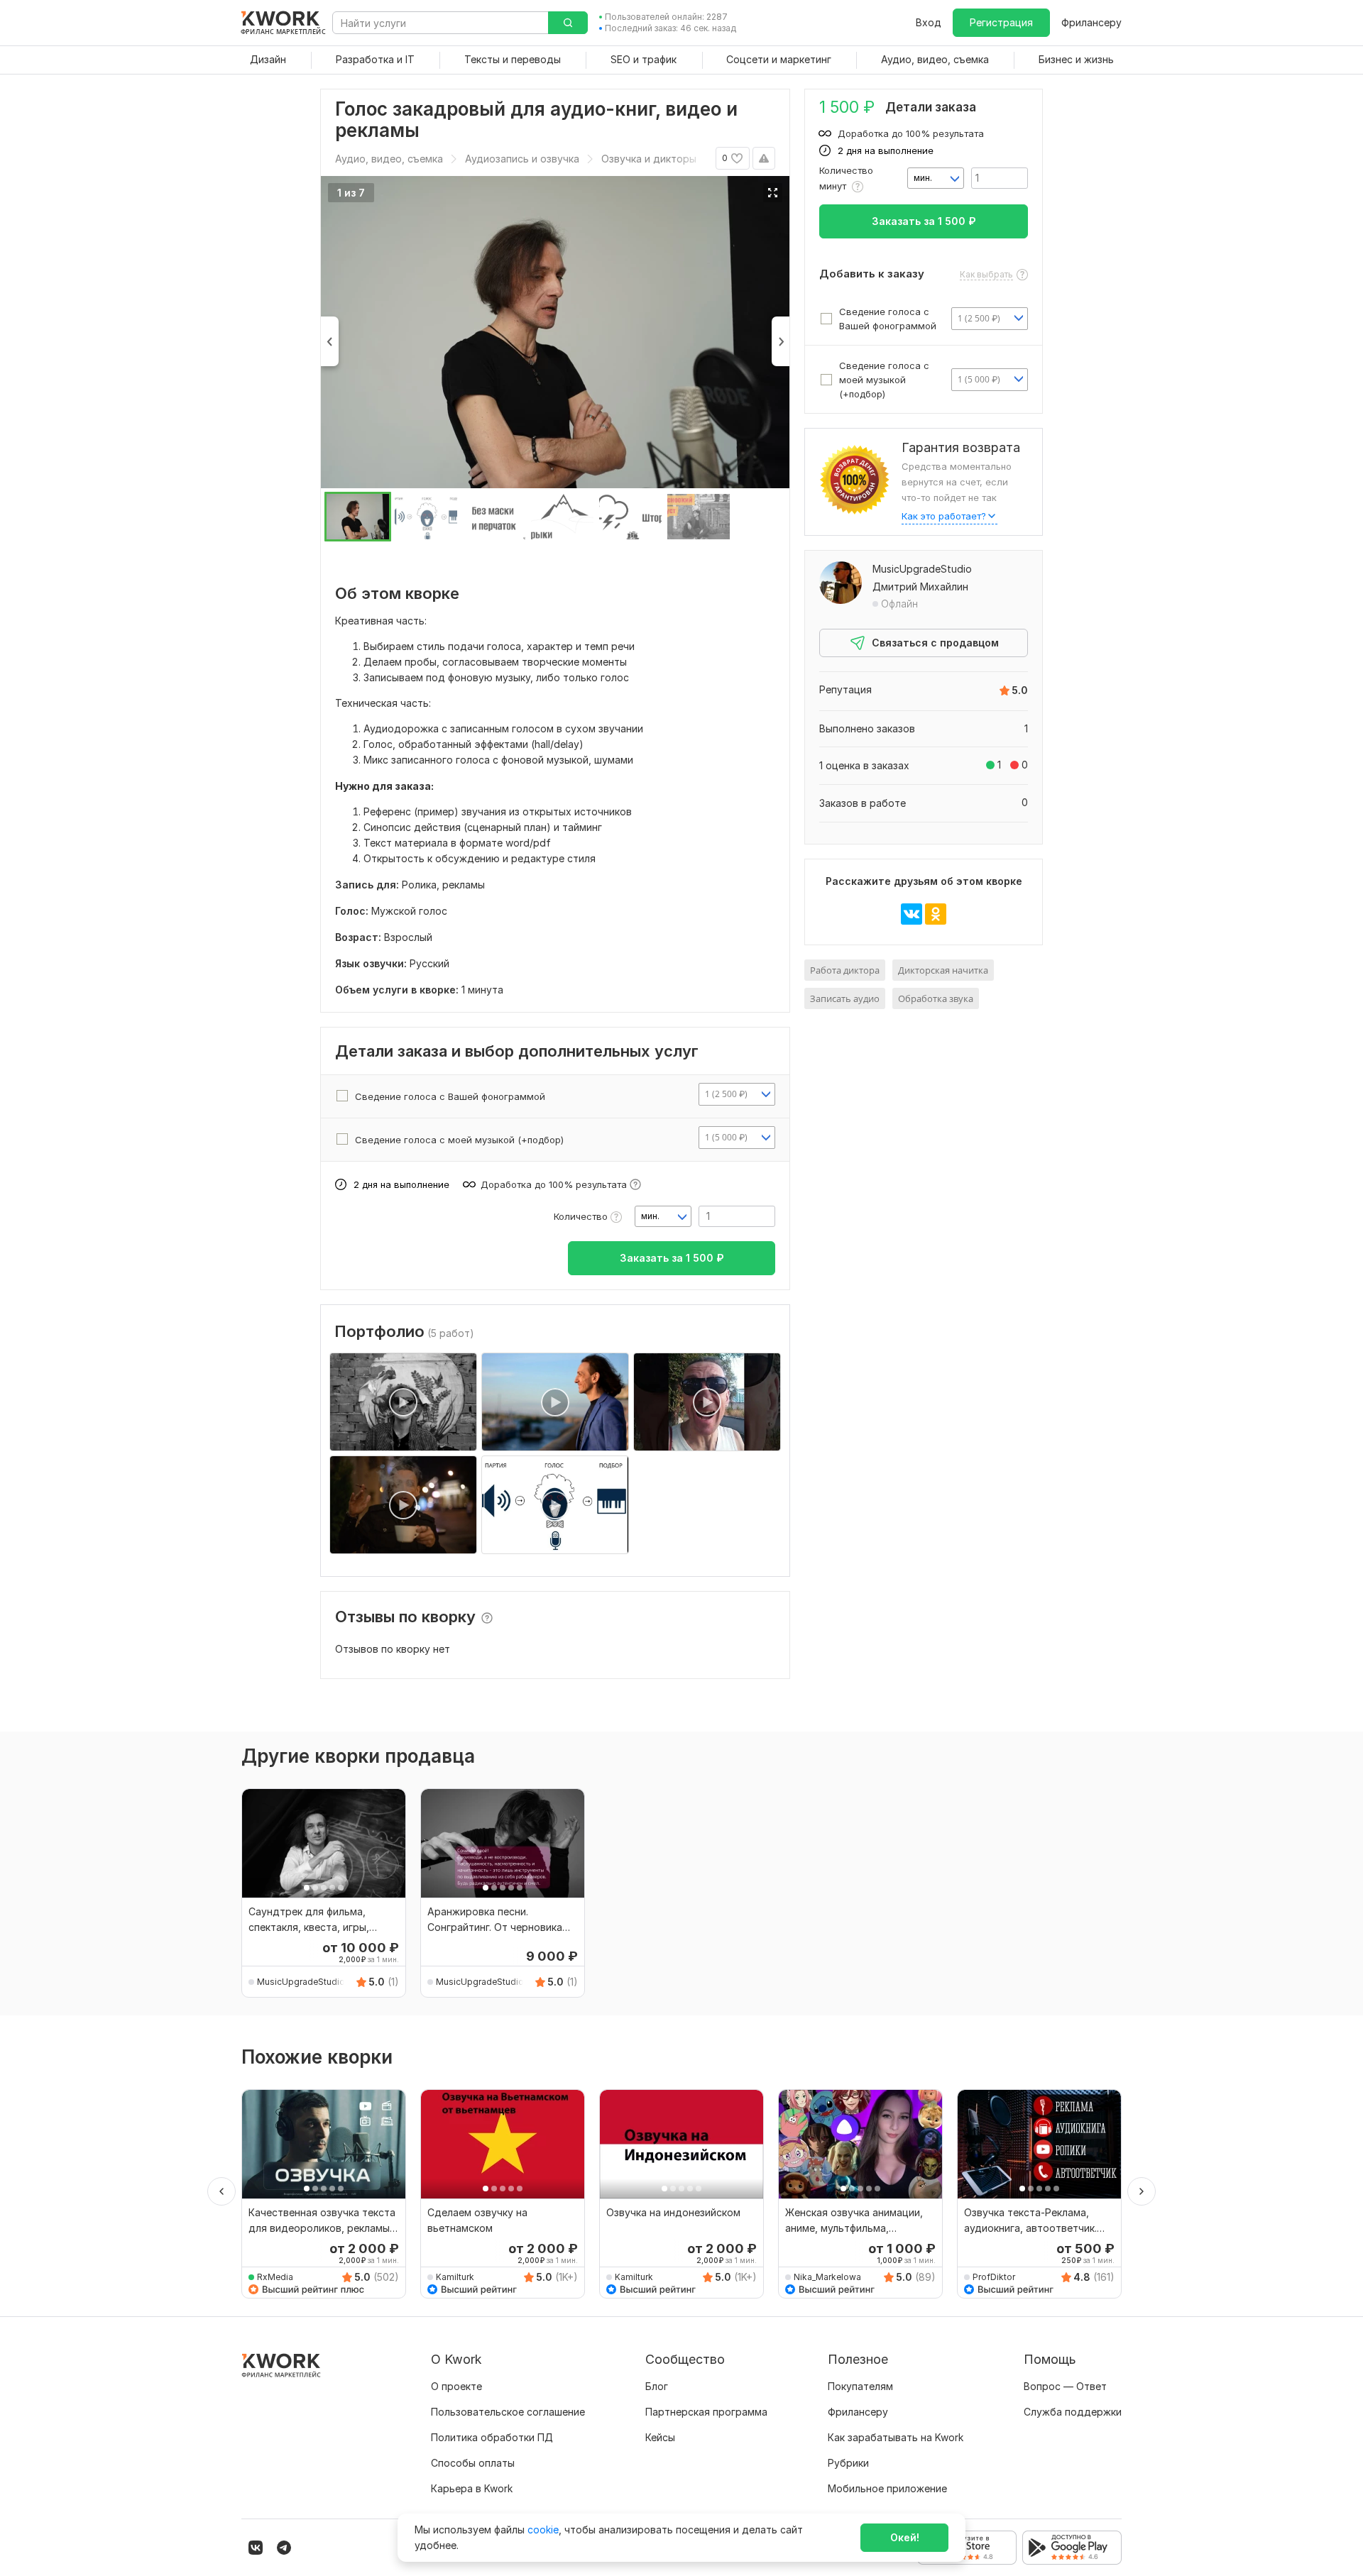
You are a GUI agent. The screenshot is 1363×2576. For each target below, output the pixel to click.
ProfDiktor (994, 2277)
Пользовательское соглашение (508, 2412)
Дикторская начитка (943, 970)
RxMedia (275, 2277)
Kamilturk (455, 2277)
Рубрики (848, 2463)
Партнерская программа (706, 2412)
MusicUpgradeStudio (922, 569)
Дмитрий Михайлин (920, 587)
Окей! (905, 2537)
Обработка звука (936, 998)
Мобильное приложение (887, 2488)
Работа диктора (845, 970)
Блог (657, 2386)
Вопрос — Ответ (1065, 2386)
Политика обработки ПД (492, 2437)
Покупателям (860, 2386)
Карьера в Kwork (472, 2488)
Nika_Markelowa (827, 2277)
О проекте (456, 2386)
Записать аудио (845, 998)
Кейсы (660, 2437)
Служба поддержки (1073, 2412)
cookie (543, 2530)
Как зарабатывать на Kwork (896, 2437)
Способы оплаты (473, 2463)
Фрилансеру (1091, 22)
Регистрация (1001, 22)
